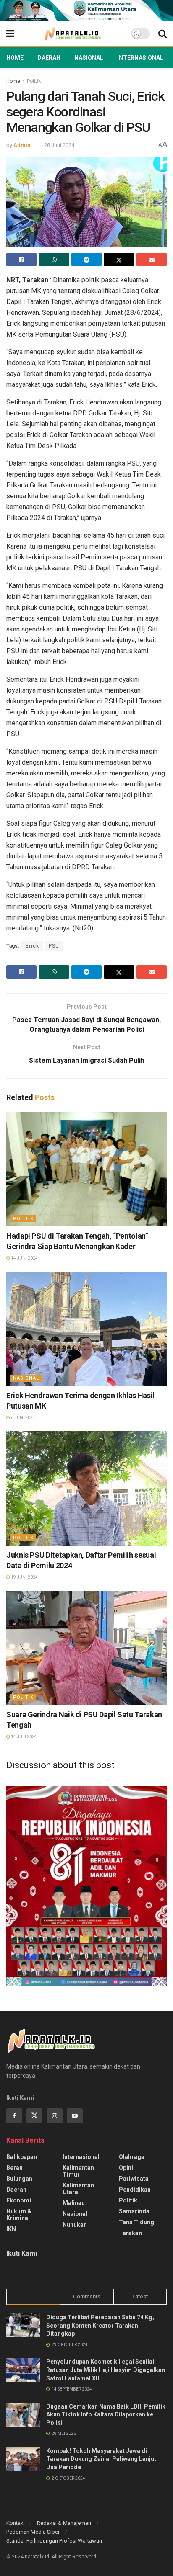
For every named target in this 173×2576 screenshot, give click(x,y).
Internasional (140, 58)
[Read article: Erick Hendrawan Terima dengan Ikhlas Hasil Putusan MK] (86, 1329)
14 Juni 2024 (24, 1258)
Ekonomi (19, 2200)
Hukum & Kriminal (19, 2215)
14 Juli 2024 (24, 1737)
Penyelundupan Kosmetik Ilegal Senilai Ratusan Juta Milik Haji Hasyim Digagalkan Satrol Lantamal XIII (106, 2370)
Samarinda (134, 2211)
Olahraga (132, 2157)
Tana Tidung (136, 2222)
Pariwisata (134, 2179)
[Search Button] (163, 34)
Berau (14, 2168)
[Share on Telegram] (86, 260)
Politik (34, 81)
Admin (22, 145)
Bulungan (19, 2179)
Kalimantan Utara (78, 2189)
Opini (126, 2168)
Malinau (74, 2203)
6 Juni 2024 (23, 1418)
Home (15, 58)
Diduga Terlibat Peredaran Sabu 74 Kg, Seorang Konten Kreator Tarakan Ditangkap (100, 2325)
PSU (54, 946)
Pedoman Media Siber (33, 2532)
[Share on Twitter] (119, 260)
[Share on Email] (152, 260)
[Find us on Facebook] (14, 2116)
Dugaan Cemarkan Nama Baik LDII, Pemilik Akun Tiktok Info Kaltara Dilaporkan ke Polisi (106, 2415)
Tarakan (130, 2233)
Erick (32, 946)
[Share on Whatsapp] (54, 260)
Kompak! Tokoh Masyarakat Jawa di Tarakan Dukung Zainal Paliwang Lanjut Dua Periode (101, 2459)
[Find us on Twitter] (34, 2116)
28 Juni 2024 (59, 145)
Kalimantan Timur (78, 2171)
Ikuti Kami (22, 2253)
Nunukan (75, 2225)
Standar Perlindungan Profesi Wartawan (54, 2541)
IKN (11, 2229)
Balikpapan (22, 2157)
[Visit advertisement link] (86, 11)
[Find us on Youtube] (75, 2116)
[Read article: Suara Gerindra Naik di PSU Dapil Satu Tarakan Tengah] (86, 1648)
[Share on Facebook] (21, 260)
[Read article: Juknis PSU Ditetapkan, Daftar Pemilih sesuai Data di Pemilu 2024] (86, 1488)
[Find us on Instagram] (55, 2116)
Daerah (49, 58)
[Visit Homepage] (73, 34)
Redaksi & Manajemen (64, 2523)
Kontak (15, 2523)
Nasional (89, 58)
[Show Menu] (10, 34)
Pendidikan (135, 2190)
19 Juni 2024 (24, 1577)
